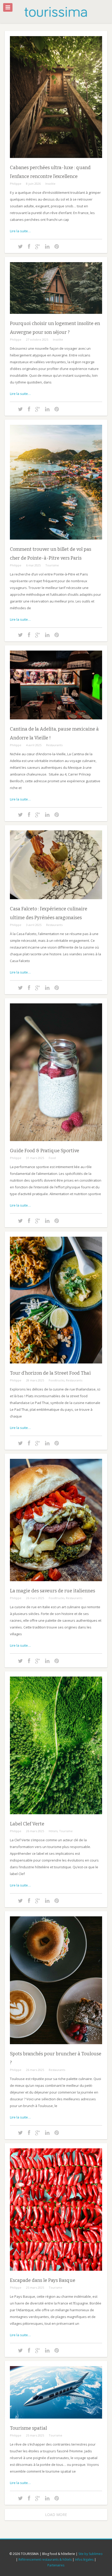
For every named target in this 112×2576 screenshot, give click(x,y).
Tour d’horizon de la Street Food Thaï (50, 1373)
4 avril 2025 (34, 745)
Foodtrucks (57, 1380)
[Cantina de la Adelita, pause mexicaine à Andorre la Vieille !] (56, 723)
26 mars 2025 (35, 1598)
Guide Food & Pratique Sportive (45, 1151)
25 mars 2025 (35, 2287)
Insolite (50, 184)
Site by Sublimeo (91, 2554)
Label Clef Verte (27, 1824)
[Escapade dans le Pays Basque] (56, 2275)
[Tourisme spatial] (56, 2422)
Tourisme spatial (28, 2428)
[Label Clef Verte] (56, 1818)
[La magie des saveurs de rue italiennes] (56, 1585)
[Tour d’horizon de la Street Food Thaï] (56, 1367)
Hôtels (53, 1831)
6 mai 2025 (33, 565)
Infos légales (84, 2560)
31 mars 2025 (35, 1158)
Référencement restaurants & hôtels (45, 2560)
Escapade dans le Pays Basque (43, 2280)
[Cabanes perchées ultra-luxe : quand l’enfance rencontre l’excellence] (56, 162)
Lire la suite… (20, 231)
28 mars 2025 (35, 1380)
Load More (56, 2515)
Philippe (16, 184)
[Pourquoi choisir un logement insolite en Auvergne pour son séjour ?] (56, 318)
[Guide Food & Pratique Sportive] (56, 1145)
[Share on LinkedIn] (47, 246)
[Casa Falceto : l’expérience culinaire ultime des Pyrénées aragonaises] (56, 903)
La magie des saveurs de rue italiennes (52, 1591)
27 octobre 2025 (37, 339)
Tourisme (52, 565)
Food (52, 1158)
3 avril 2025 (34, 925)
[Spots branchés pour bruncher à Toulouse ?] (56, 2048)
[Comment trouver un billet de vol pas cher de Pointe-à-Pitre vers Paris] (56, 544)
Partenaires (56, 2565)
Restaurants (54, 745)
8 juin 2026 (33, 184)
